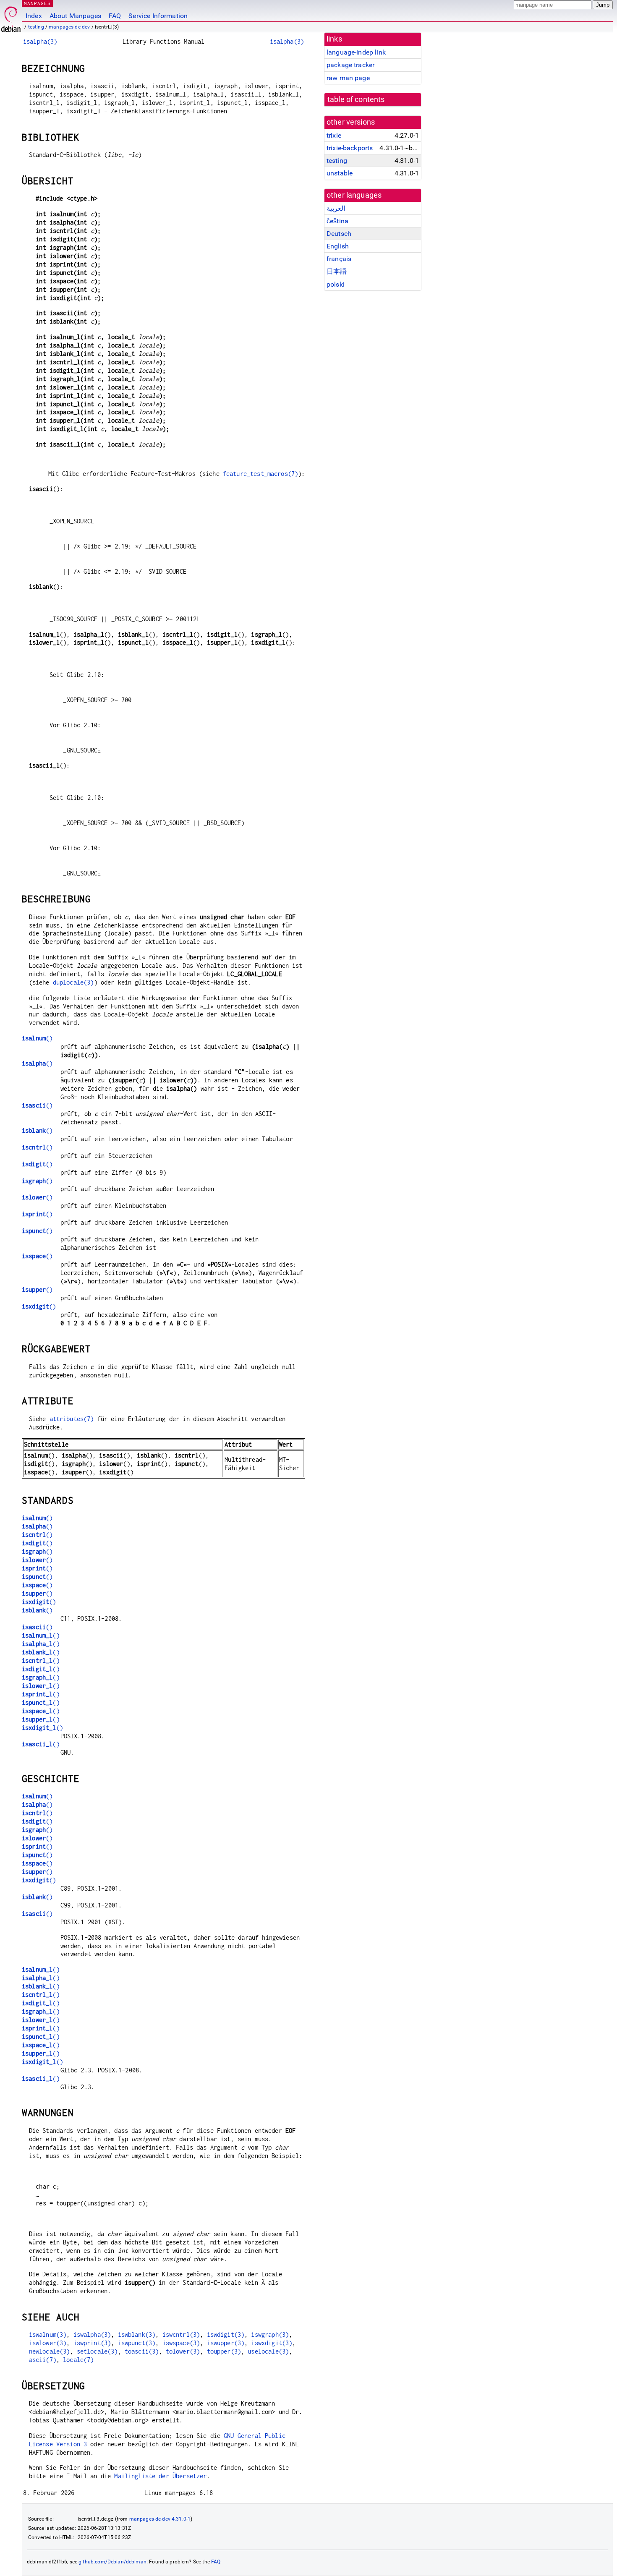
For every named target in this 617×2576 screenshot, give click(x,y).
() (37, 1038)
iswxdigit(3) (272, 2343)
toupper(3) (224, 2351)
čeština (337, 221)
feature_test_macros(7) (260, 474)
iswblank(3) (137, 2334)
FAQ (115, 16)
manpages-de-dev (69, 27)
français (339, 259)
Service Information (158, 16)
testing (36, 27)
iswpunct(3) (137, 2343)
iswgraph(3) (270, 2334)
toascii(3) (142, 2351)
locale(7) (78, 2360)
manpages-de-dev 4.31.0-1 (160, 2519)
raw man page (348, 78)
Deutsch (339, 234)
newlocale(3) (50, 2351)
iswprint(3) (92, 2343)
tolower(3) (183, 2351)
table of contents (356, 99)
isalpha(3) (40, 41)
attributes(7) (72, 1419)
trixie (334, 135)
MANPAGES (37, 3)
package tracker (350, 65)
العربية (336, 208)
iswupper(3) (226, 2343)
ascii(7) (43, 2360)
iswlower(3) (48, 2343)
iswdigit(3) (226, 2334)
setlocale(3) (97, 2351)
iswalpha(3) (92, 2334)
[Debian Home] (11, 17)
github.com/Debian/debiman (112, 2562)
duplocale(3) (73, 982)
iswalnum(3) (48, 2334)
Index (34, 16)
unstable (340, 173)
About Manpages (75, 16)
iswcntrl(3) (181, 2334)
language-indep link (356, 52)
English (338, 246)
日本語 (337, 271)
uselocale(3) (268, 2351)
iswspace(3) (181, 2343)
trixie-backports (350, 148)
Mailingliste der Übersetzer (160, 2476)
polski (336, 284)
